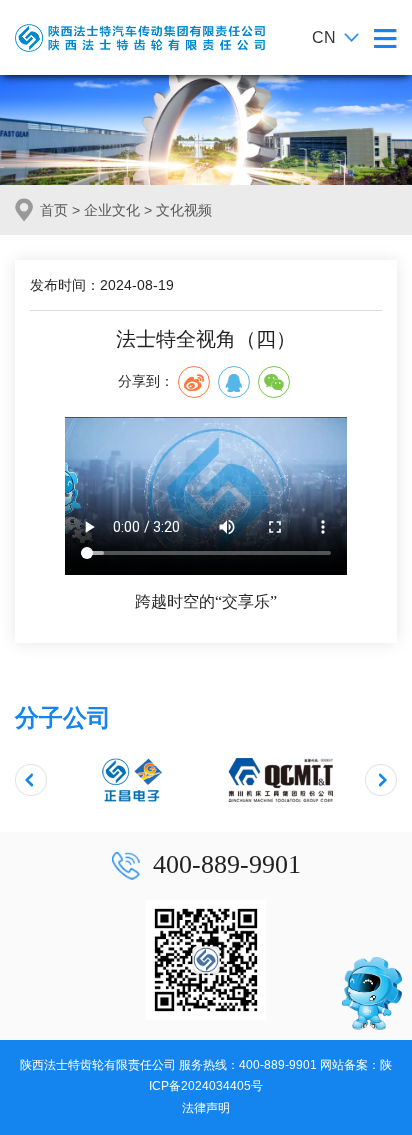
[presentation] (31, 780)
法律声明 (206, 1108)
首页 (54, 210)
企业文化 (112, 210)
